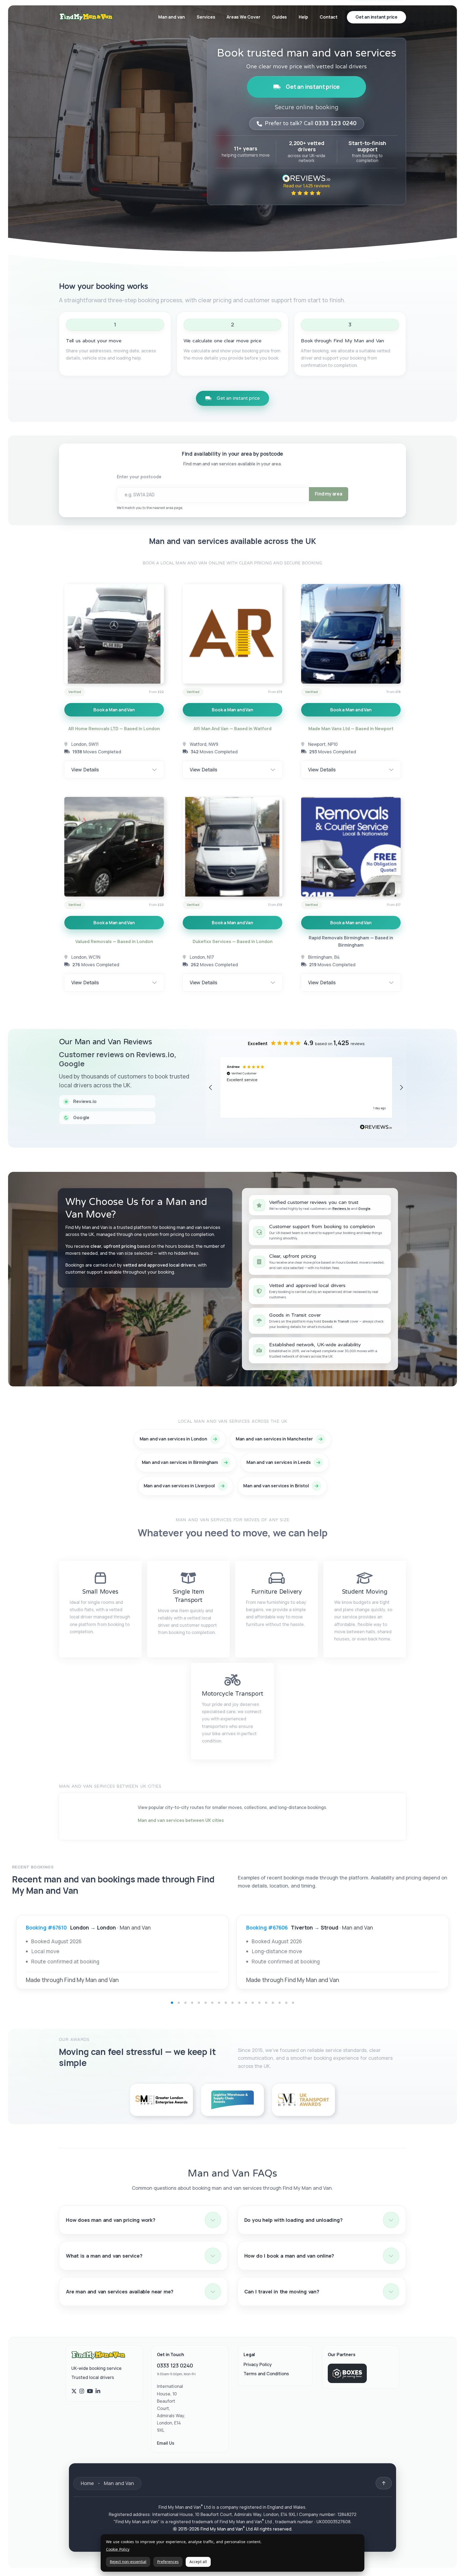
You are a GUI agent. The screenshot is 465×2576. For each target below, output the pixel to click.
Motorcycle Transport (232, 1694)
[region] (306, 1087)
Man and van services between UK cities (181, 1820)
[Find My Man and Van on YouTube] (90, 2391)
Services (206, 17)
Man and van (172, 17)
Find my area (329, 494)
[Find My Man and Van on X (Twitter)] (74, 2391)
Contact (329, 17)
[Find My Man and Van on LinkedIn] (98, 2391)
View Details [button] (85, 769)
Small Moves (100, 1592)
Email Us (166, 2443)
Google (364, 1209)
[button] (211, 1088)
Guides (279, 17)
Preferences (168, 2562)
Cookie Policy (118, 2549)
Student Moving (365, 1592)
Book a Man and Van (114, 710)
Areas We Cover (243, 17)
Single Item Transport (189, 1596)
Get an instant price (313, 87)
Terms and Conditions (266, 2374)
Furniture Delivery (277, 1592)
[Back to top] (384, 2483)
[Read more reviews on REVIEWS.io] (376, 1128)
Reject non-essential (128, 2562)
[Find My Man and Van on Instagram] (82, 2391)
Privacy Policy (258, 2365)
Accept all (198, 2562)
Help (303, 17)
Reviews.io (341, 1209)
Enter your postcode (139, 477)
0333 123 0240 (175, 2366)
